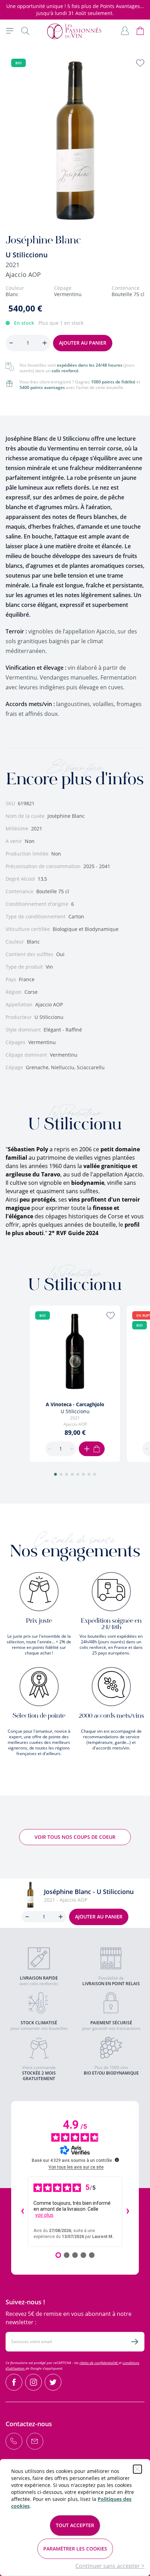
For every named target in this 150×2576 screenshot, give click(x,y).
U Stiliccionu (27, 255)
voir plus (44, 2215)
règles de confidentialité (99, 2363)
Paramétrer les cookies (75, 2549)
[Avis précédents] (22, 2212)
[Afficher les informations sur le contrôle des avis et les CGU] (117, 2160)
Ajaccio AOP (23, 274)
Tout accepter (75, 2525)
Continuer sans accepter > (110, 2566)
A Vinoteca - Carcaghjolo (75, 1404)
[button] (55, 1474)
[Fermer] (137, 2469)
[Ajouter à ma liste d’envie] (140, 63)
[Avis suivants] (128, 2212)
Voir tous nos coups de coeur (75, 1837)
